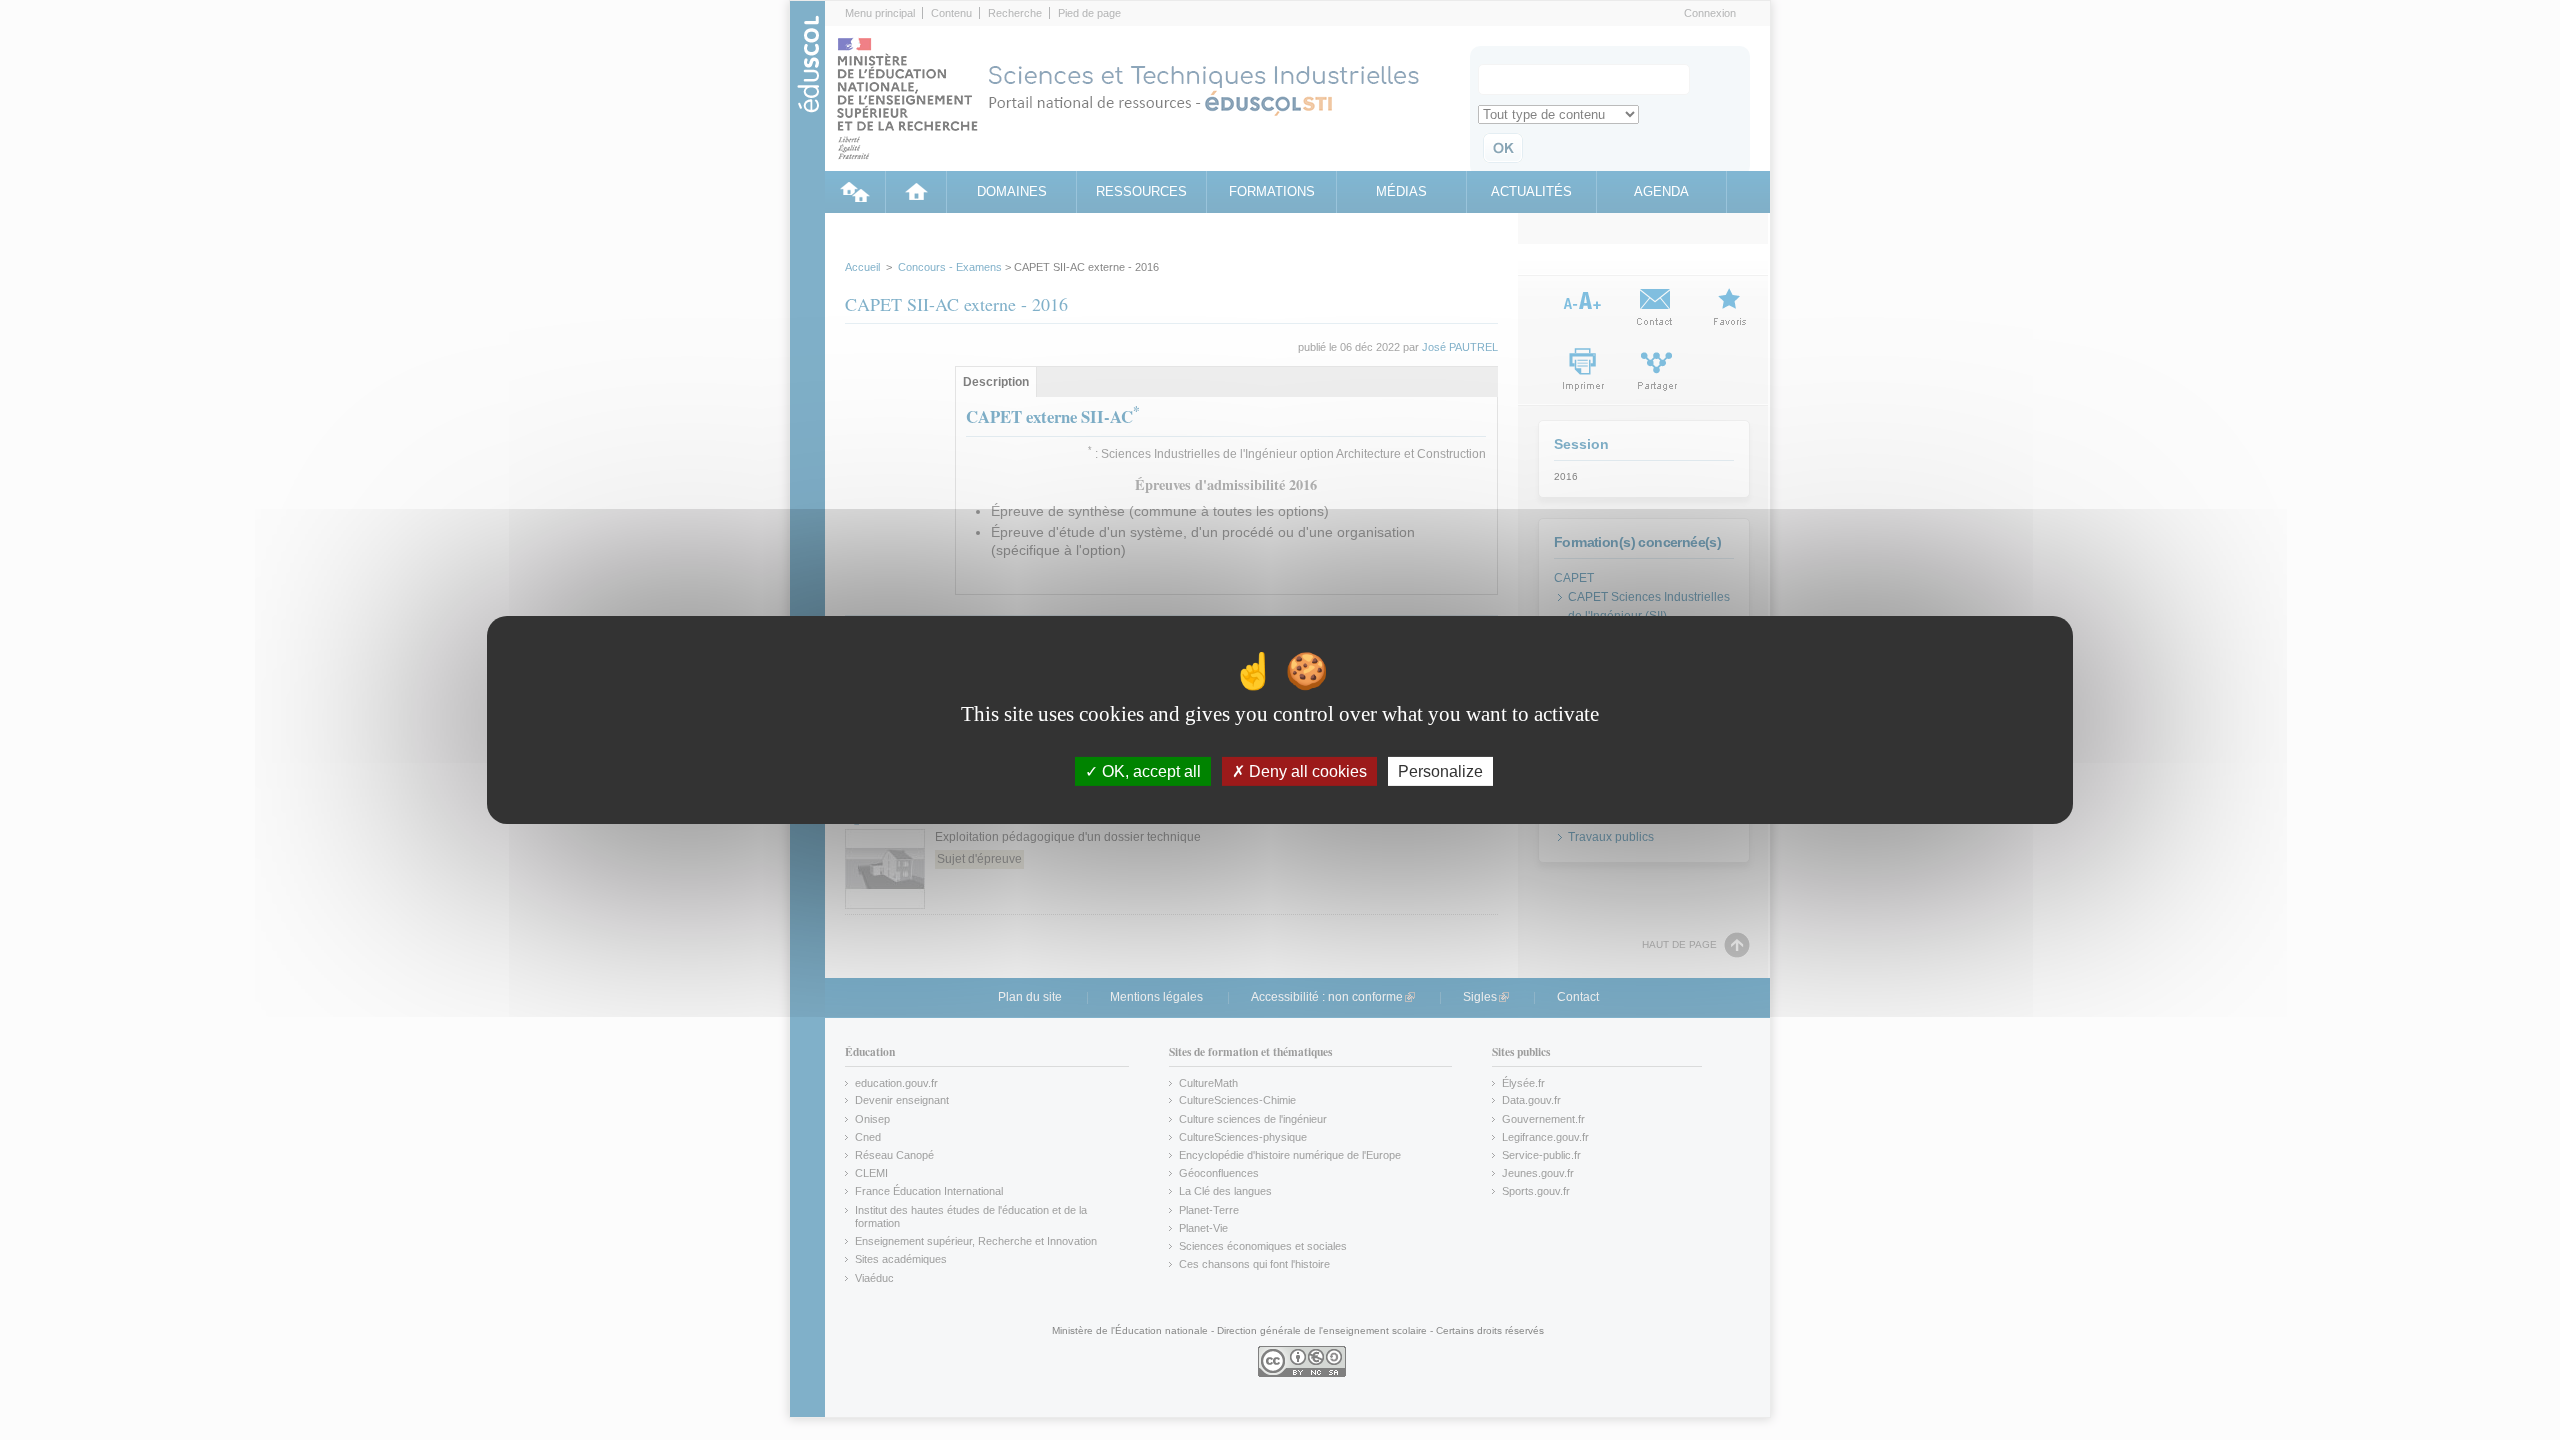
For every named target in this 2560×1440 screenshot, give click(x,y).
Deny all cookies (1306, 771)
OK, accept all (1149, 771)
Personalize (1440, 771)
